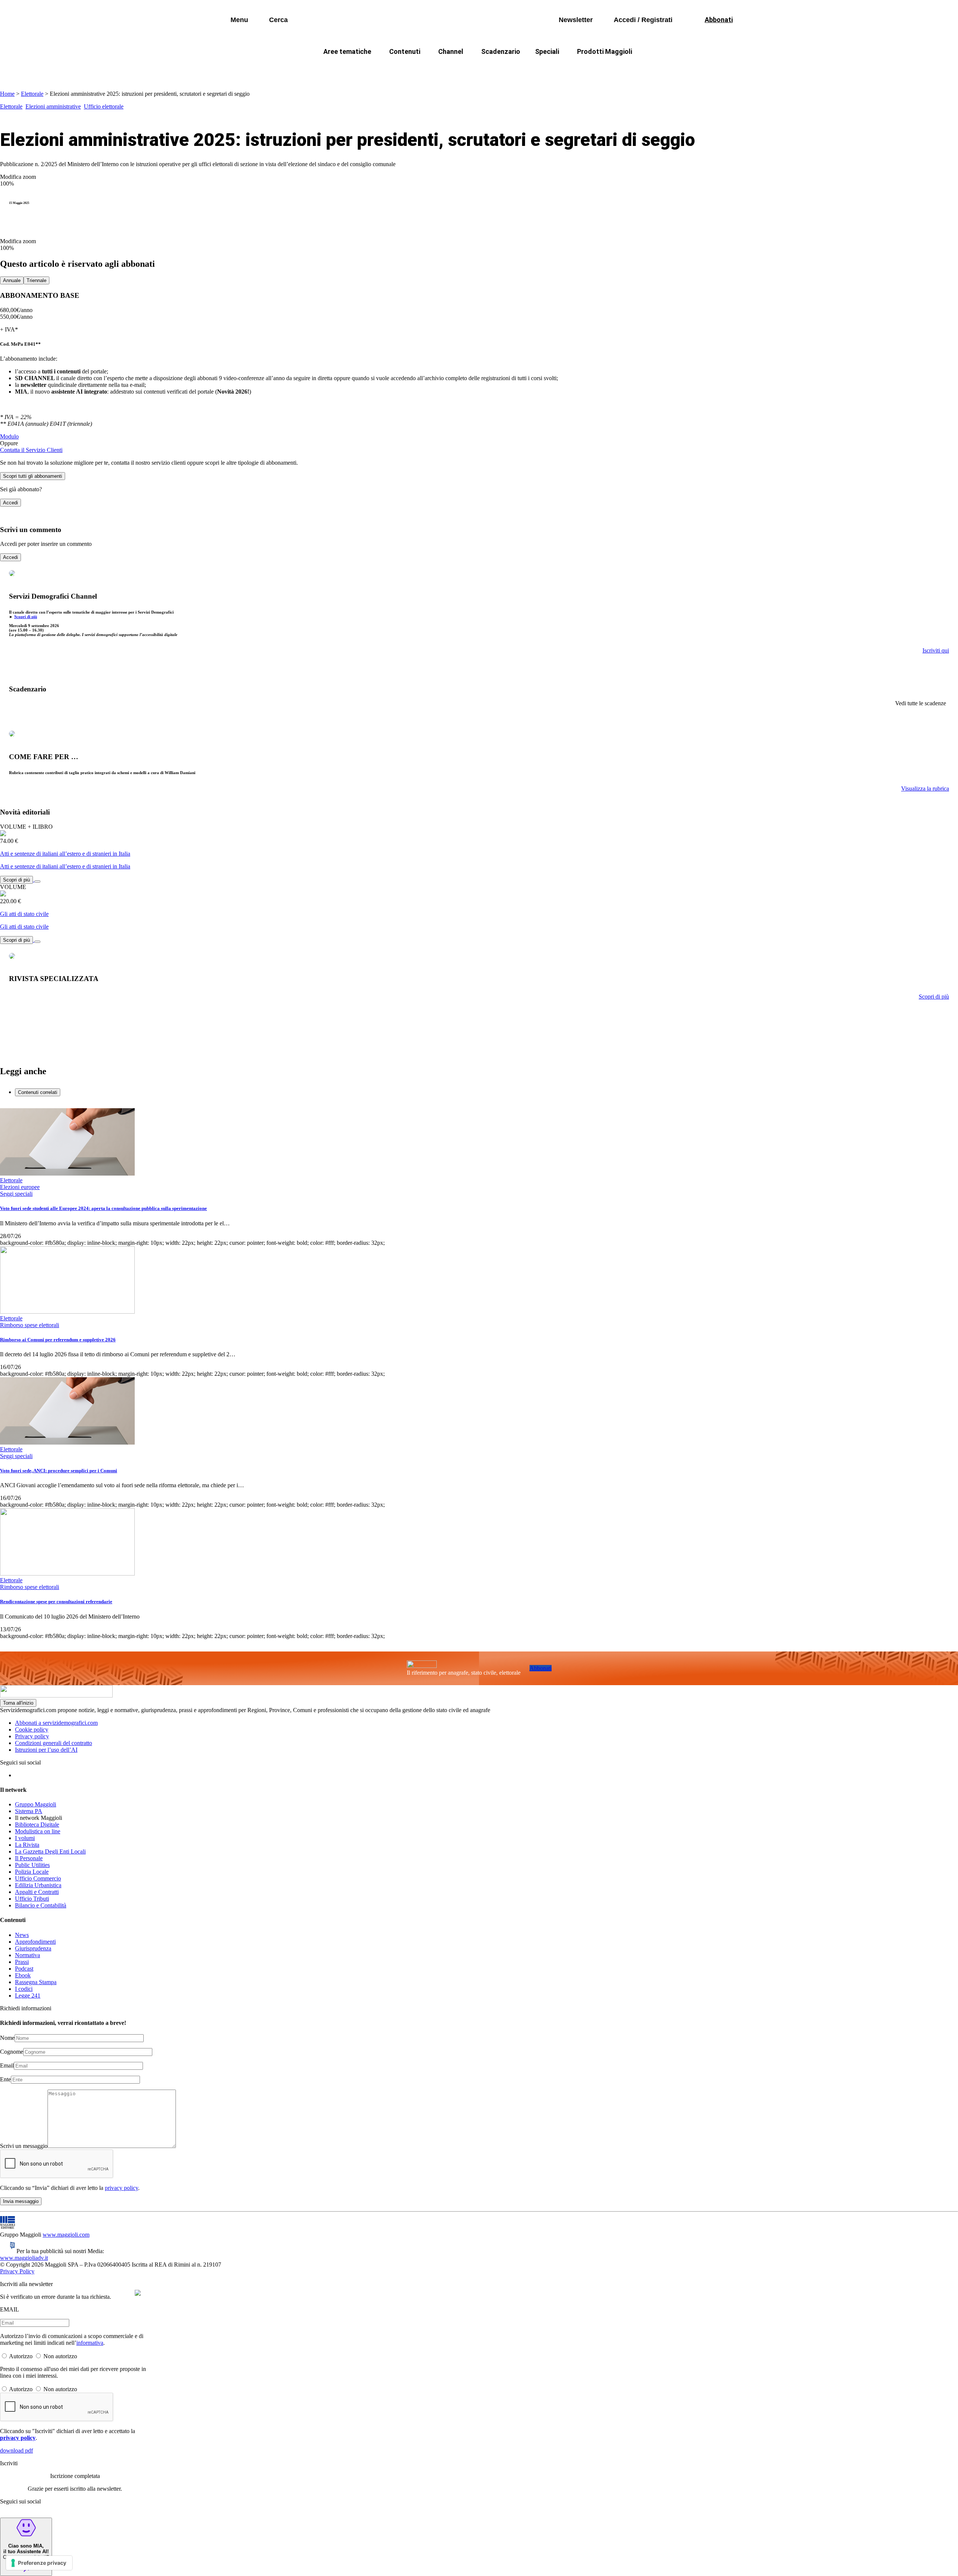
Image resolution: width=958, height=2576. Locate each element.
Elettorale (32, 94)
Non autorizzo (60, 2356)
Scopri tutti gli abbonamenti (33, 476)
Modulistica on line (38, 1831)
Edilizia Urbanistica (38, 1885)
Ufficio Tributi (32, 1899)
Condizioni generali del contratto (54, 1743)
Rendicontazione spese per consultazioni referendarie (56, 1602)
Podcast (24, 1969)
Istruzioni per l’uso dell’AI (46, 1750)
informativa (90, 2343)
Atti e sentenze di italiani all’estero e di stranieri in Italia (65, 854)
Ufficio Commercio (38, 1878)
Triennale (36, 280)
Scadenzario (501, 51)
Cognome (12, 2052)
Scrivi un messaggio (24, 2146)
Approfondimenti (35, 1942)
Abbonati (541, 1668)
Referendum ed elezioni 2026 (650, 69)
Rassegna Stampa (36, 1982)
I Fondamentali (514, 69)
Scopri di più (26, 617)
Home (7, 94)
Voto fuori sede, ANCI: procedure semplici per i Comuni (59, 1471)
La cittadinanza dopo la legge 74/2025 (424, 69)
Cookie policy (32, 1729)
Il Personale (29, 1858)
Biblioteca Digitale (37, 1825)
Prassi (22, 1962)
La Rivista (27, 1845)
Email (7, 2065)
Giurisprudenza (33, 1948)
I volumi (25, 1838)
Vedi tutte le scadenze (921, 703)
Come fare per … (332, 69)
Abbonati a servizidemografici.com (56, 1723)
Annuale (12, 280)
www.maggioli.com (66, 2235)
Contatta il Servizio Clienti (31, 450)
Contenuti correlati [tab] (38, 1092)
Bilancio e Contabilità (41, 1905)
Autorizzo (21, 2356)
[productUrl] (3, 834)
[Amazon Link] (37, 879)
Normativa (28, 1955)
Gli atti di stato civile (24, 914)
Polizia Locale (32, 1872)
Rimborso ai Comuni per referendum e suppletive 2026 (58, 1340)
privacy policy (121, 2188)
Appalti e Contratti (37, 1892)
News (22, 1935)
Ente (5, 2079)
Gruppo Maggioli (36, 1804)
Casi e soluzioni (573, 69)
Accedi (10, 503)
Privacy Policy (17, 2271)
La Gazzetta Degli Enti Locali (50, 1851)
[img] (138, 2293)
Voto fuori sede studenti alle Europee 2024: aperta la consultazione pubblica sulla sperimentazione (103, 1208)
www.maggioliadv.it (24, 2258)
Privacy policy (32, 1736)
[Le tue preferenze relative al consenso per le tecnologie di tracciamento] (39, 2563)
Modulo (9, 436)
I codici (24, 1989)
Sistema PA (29, 1811)
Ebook (23, 1975)
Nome (7, 2038)
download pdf (16, 2450)
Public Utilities (32, 1865)
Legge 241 (28, 1996)
